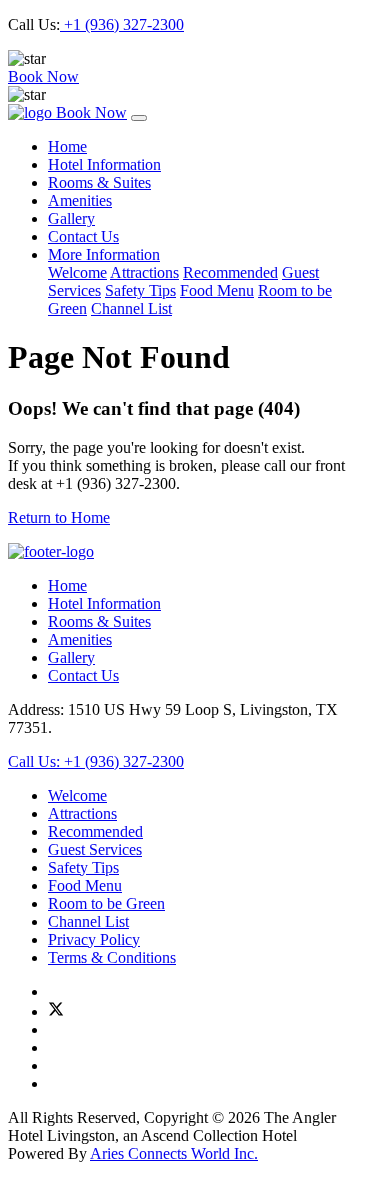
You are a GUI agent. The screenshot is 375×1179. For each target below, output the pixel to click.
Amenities (80, 200)
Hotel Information (104, 164)
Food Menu (217, 290)
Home (67, 146)
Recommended (230, 272)
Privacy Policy (94, 939)
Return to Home (59, 517)
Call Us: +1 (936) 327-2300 (96, 761)
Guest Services (95, 849)
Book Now (43, 76)
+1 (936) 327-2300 (122, 24)
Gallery (71, 218)
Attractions (144, 272)
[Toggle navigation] (139, 118)
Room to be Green (106, 903)
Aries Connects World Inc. (174, 1153)
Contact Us (83, 236)
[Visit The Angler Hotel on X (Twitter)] (56, 1011)
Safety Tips (140, 290)
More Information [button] (104, 254)
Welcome (77, 272)
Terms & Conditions (112, 957)
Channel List (131, 308)
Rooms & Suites (99, 182)
